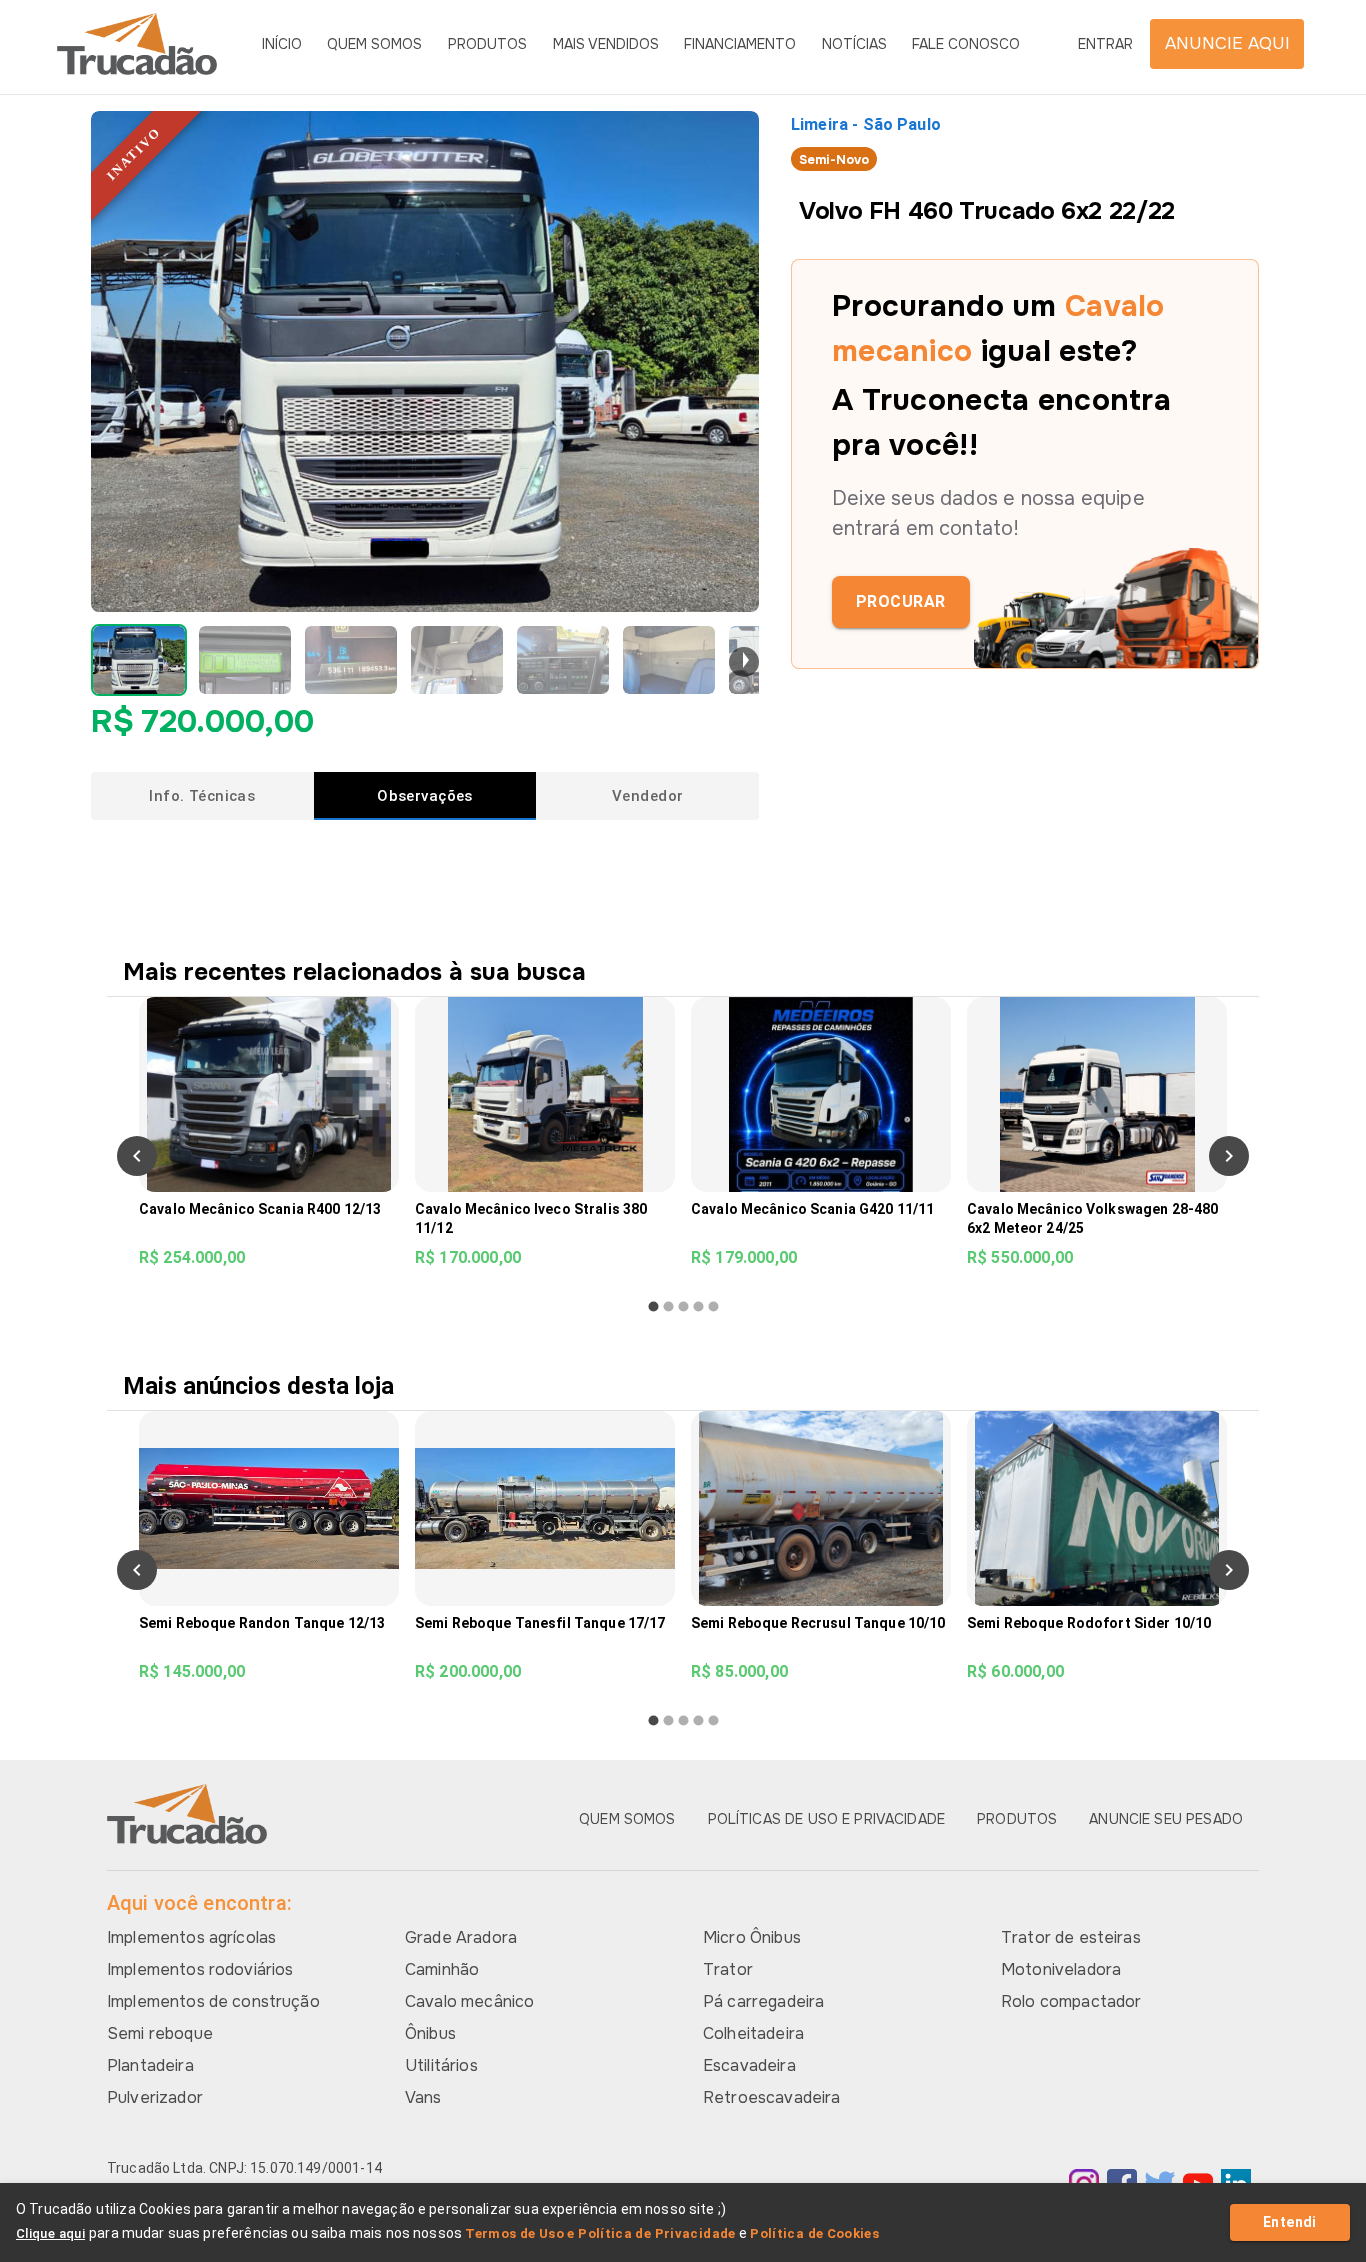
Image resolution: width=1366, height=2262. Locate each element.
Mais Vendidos (606, 44)
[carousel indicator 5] (713, 1306)
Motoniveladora (1061, 1969)
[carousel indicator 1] (653, 1306)
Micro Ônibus (752, 1937)
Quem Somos (374, 44)
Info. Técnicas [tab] (202, 796)
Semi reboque (160, 2033)
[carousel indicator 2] (668, 1306)
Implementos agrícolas (191, 1937)
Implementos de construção (213, 2001)
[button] (139, 660)
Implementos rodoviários (200, 1969)
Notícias (854, 44)
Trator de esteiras (1071, 1937)
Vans (423, 2097)
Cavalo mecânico (469, 2001)
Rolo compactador (1071, 2001)
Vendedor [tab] (647, 796)
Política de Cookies (814, 2233)
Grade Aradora (461, 1937)
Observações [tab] (425, 796)
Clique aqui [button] (50, 2233)
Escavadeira (749, 2065)
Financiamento (740, 44)
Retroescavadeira (771, 2097)
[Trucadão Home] (137, 44)
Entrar (1105, 44)
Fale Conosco (966, 44)
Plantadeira (150, 2065)
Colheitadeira (753, 2033)
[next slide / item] (744, 662)
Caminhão (442, 1969)
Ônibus (430, 2033)
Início (282, 44)
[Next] (1229, 1156)
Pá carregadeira (763, 2001)
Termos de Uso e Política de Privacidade (600, 2233)
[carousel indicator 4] (698, 1306)
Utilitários (441, 2065)
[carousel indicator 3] (683, 1306)
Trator (728, 1969)
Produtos (487, 44)
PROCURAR (901, 601)
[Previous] (137, 1156)
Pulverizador (155, 2097)
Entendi (1290, 2222)
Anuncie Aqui (1227, 43)
